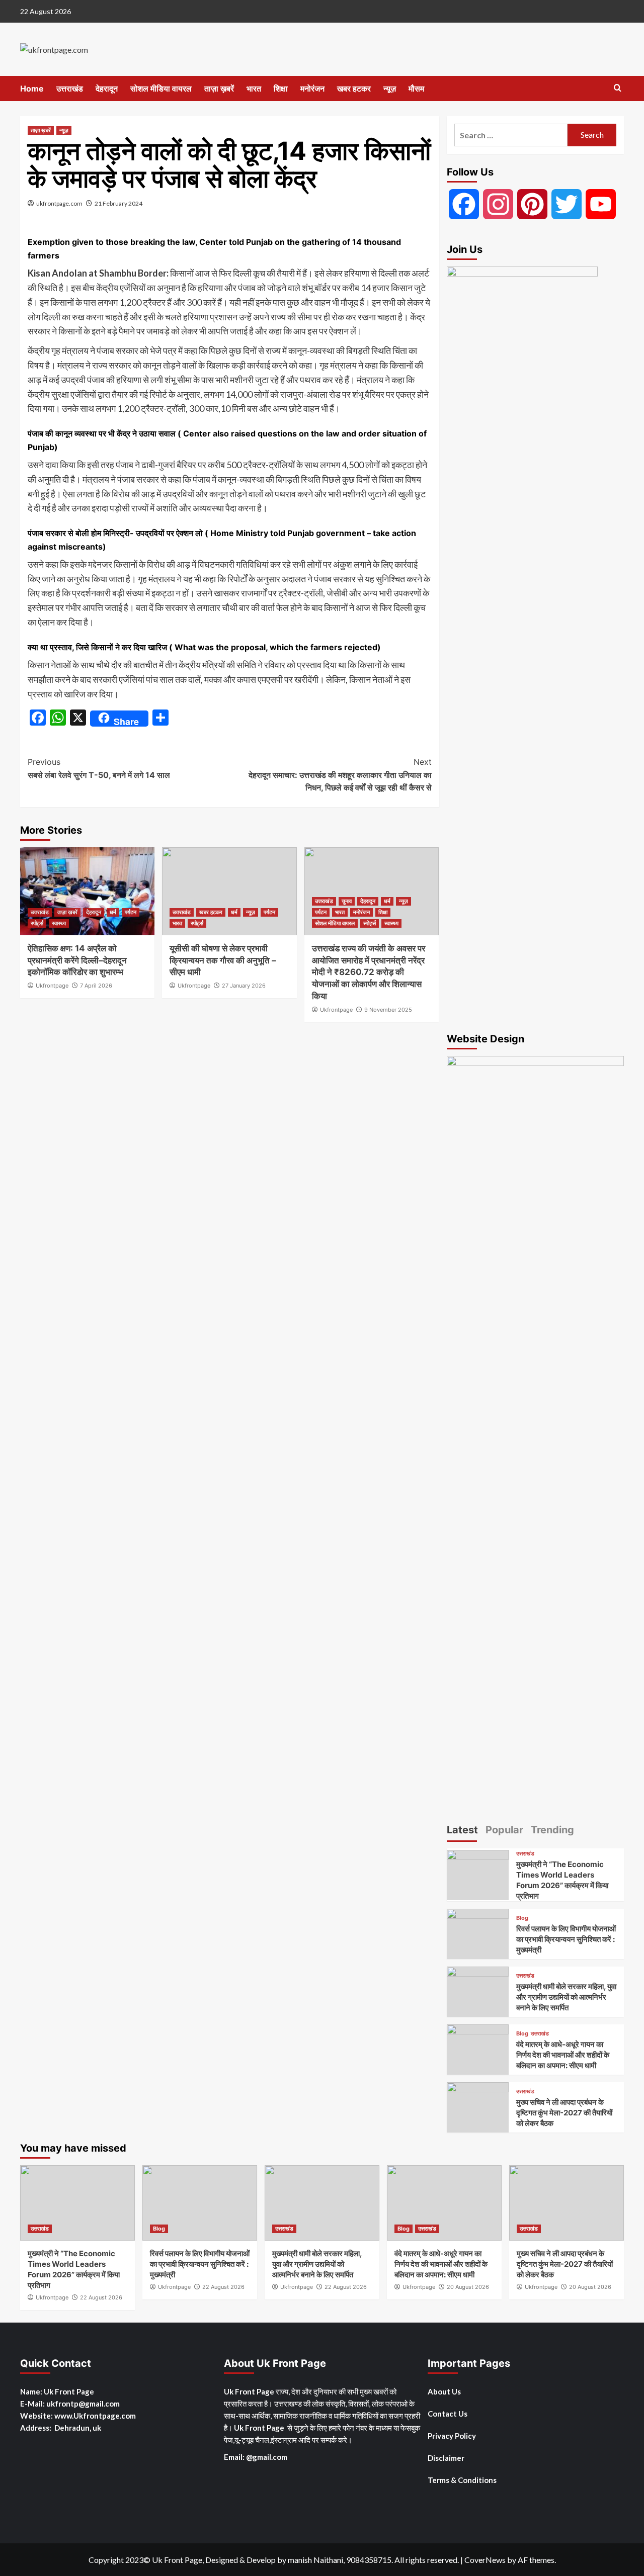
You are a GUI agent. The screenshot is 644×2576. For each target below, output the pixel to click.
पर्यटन (131, 912)
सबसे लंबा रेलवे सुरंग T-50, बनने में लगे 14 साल (99, 768)
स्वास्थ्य (59, 923)
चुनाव (347, 901)
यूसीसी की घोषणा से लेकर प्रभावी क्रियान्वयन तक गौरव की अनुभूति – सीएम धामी (223, 960)
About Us (444, 2391)
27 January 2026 (244, 986)
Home (32, 88)
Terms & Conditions (462, 2480)
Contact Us (448, 2414)
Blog (522, 1918)
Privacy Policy (452, 2436)
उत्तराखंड (70, 88)
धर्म (113, 912)
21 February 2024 (118, 203)
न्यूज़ (390, 88)
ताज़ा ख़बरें (219, 88)
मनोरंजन (312, 88)
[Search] (618, 88)
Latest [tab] (462, 1830)
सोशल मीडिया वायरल (161, 88)
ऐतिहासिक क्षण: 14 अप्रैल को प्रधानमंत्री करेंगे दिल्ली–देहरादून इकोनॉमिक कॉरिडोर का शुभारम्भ (77, 960)
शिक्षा (281, 88)
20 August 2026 (468, 2287)
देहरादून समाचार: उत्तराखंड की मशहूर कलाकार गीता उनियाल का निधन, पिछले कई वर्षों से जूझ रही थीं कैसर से (340, 775)
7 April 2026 (96, 986)
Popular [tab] (504, 1830)
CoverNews (485, 2560)
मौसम (416, 88)
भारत (254, 88)
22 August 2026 (101, 2297)
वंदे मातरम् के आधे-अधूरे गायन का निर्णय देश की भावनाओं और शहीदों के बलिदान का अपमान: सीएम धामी (563, 2055)
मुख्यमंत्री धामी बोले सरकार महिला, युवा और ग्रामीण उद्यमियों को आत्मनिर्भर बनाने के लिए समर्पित (566, 1997)
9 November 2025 (388, 1010)
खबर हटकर (354, 88)
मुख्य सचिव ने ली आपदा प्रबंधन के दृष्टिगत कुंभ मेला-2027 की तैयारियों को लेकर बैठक (564, 2113)
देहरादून (107, 88)
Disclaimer (446, 2458)
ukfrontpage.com (59, 203)
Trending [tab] (552, 1830)
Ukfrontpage (52, 986)
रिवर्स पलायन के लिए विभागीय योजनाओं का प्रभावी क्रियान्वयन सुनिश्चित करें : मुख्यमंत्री (566, 1939)
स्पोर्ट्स (37, 923)
